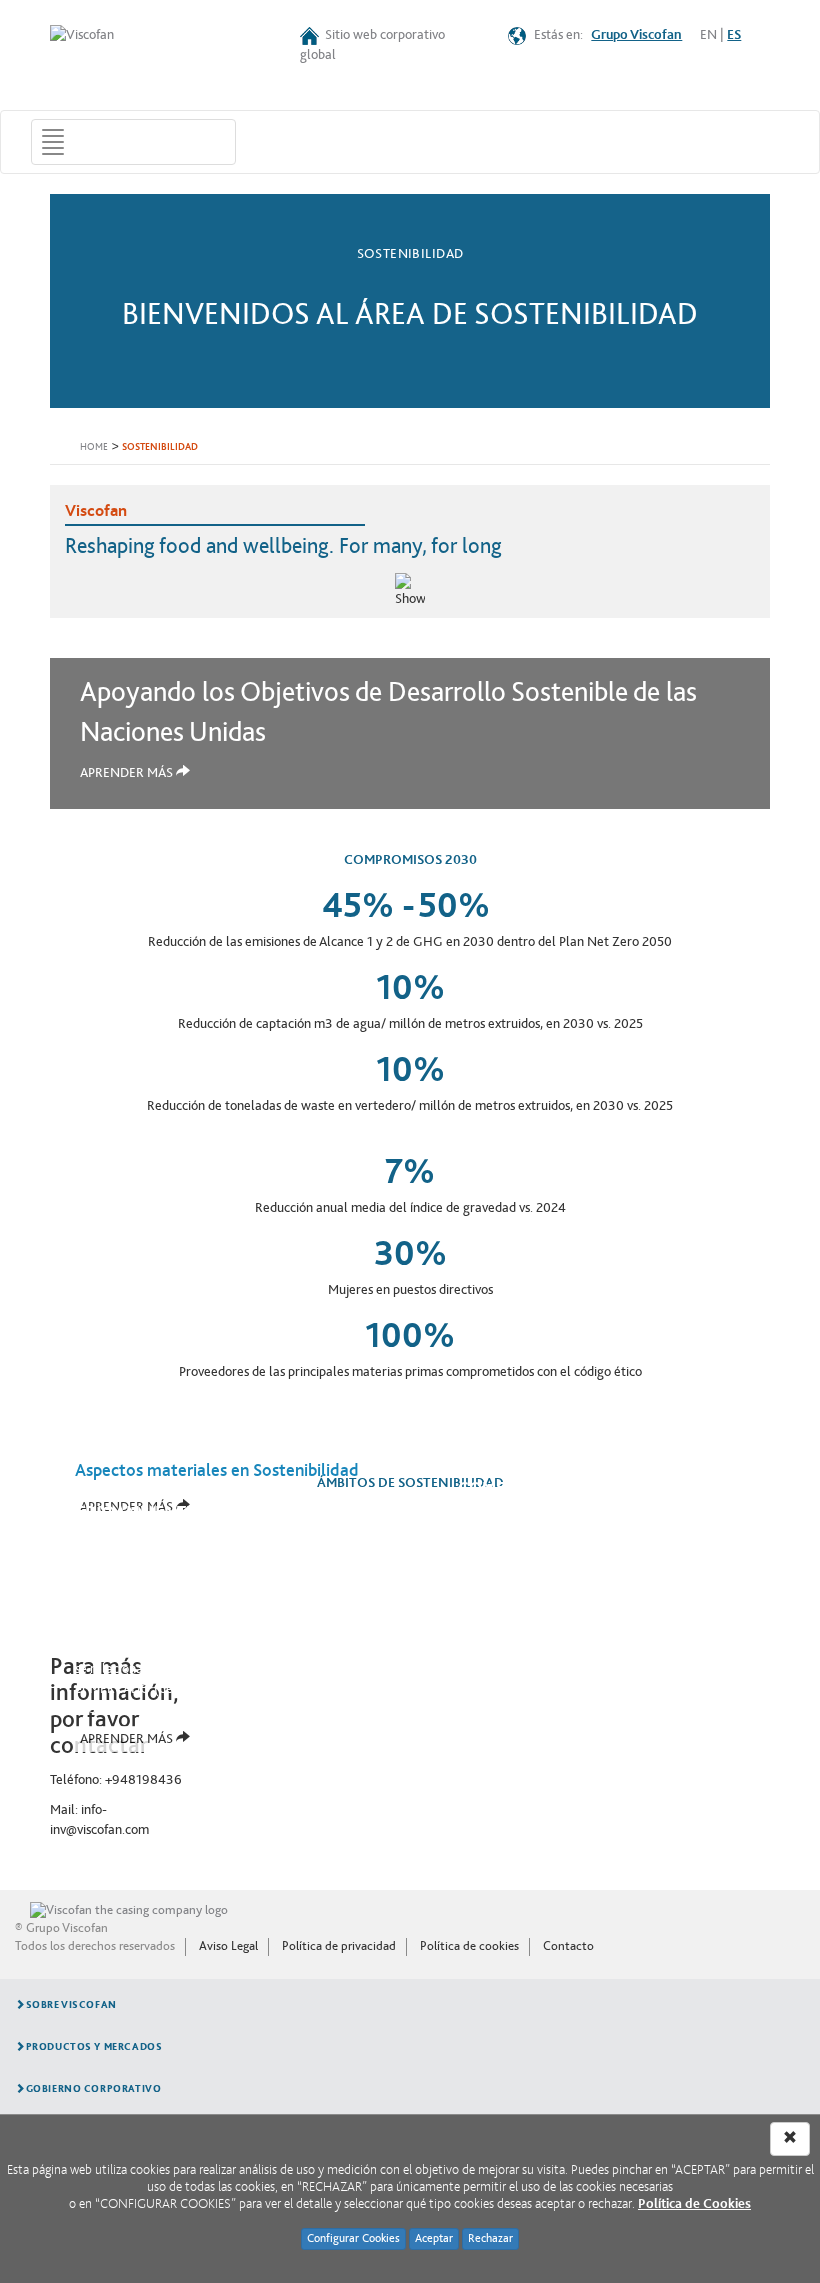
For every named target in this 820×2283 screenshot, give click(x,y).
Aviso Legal (228, 1946)
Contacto (568, 1946)
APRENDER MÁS (128, 773)
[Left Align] (790, 2139)
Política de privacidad (339, 1946)
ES (734, 35)
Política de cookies (469, 1946)
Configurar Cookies (353, 2238)
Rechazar (490, 2238)
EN (708, 35)
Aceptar (434, 2238)
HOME (94, 447)
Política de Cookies (694, 2204)
